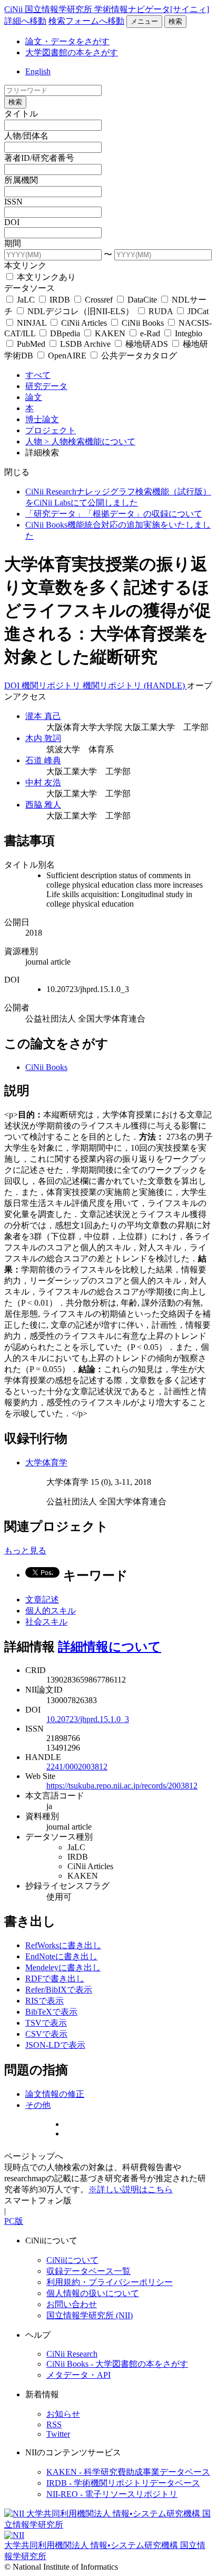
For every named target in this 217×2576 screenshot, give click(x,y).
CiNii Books (143, 323)
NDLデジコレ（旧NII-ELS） (81, 311)
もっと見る (25, 1551)
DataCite (142, 300)
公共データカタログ (138, 356)
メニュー (144, 21)
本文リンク (25, 265)
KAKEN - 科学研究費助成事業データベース (128, 2472)
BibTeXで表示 (51, 2012)
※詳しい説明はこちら (131, 2189)
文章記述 (42, 1600)
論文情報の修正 (55, 2094)
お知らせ (63, 2414)
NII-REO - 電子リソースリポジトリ (112, 2494)
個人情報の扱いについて (93, 2293)
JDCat (197, 311)
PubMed (31, 344)
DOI (12, 222)
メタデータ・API (78, 2375)
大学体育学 (46, 1462)
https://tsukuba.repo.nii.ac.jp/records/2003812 (122, 1786)
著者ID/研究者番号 (39, 158)
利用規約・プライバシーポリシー (110, 2282)
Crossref (99, 300)
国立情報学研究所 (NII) (90, 2315)
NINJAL (32, 323)
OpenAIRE (67, 356)
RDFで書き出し (55, 1979)
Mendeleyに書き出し (63, 1967)
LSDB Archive (85, 344)
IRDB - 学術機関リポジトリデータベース (123, 2483)
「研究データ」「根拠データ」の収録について (114, 514)
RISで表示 (45, 2001)
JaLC (26, 300)
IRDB (60, 300)
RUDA (161, 311)
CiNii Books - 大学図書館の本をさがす (117, 2364)
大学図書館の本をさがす (72, 52)
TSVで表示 (46, 2023)
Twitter (58, 2434)
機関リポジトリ (52, 686)
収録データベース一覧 (88, 2271)
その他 (38, 2105)
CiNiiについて (72, 2260)
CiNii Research (72, 2354)
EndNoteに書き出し (61, 1956)
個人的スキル (51, 1611)
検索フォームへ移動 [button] (86, 21)
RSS (54, 2424)
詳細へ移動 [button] (25, 21)
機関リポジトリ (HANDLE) (135, 686)
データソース (29, 288)
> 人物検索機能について (90, 441)
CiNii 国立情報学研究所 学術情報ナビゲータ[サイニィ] (107, 9)
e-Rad (150, 333)
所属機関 (21, 180)
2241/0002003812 (77, 1767)
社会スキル (46, 1622)
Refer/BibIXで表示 (59, 1990)
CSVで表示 (46, 2034)
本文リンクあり (45, 277)
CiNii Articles (84, 323)
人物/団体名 (26, 136)
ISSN (13, 202)
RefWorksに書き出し (63, 1945)
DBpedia (65, 333)
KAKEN (110, 333)
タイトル (21, 114)
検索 (175, 21)
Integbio (188, 333)
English (38, 71)
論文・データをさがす (67, 41)
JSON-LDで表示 (55, 2045)
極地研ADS (147, 344)
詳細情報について (110, 1647)
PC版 (14, 2221)
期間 (13, 243)
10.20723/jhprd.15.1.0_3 (88, 1719)
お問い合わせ (72, 2304)
